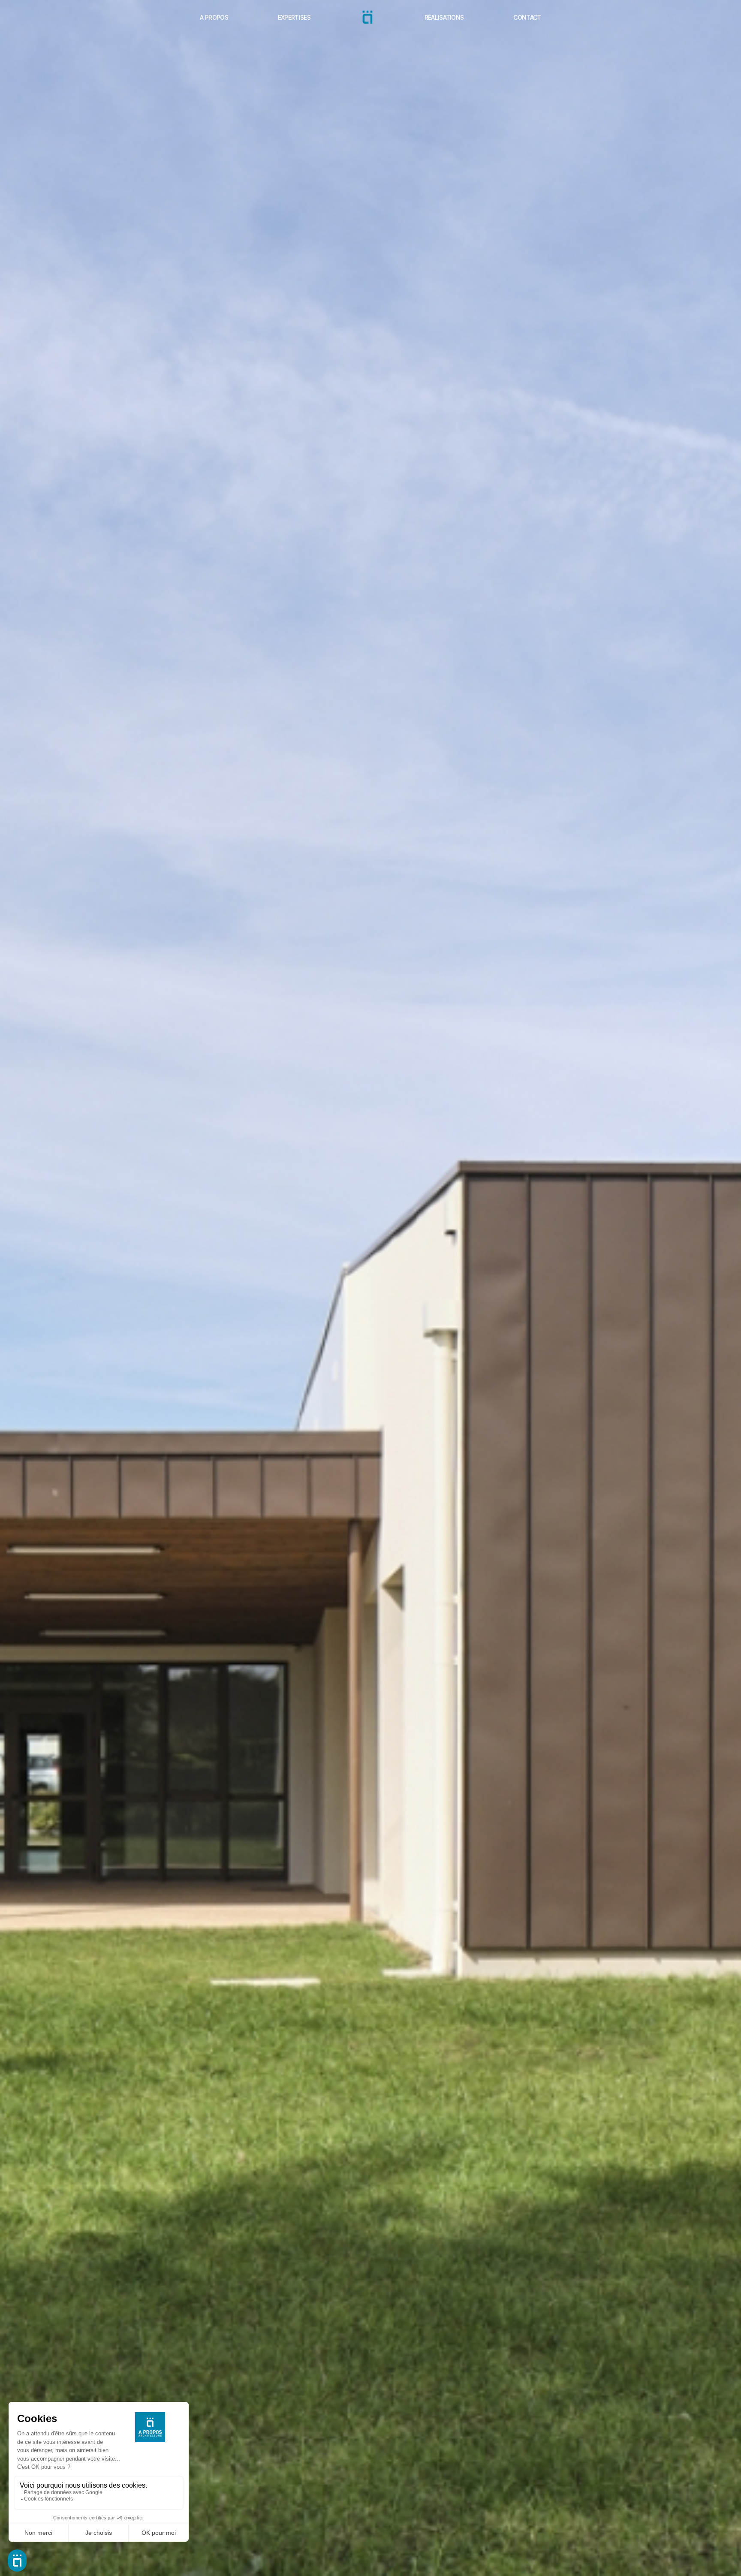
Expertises (294, 17)
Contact (527, 17)
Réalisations (444, 17)
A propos (214, 17)
